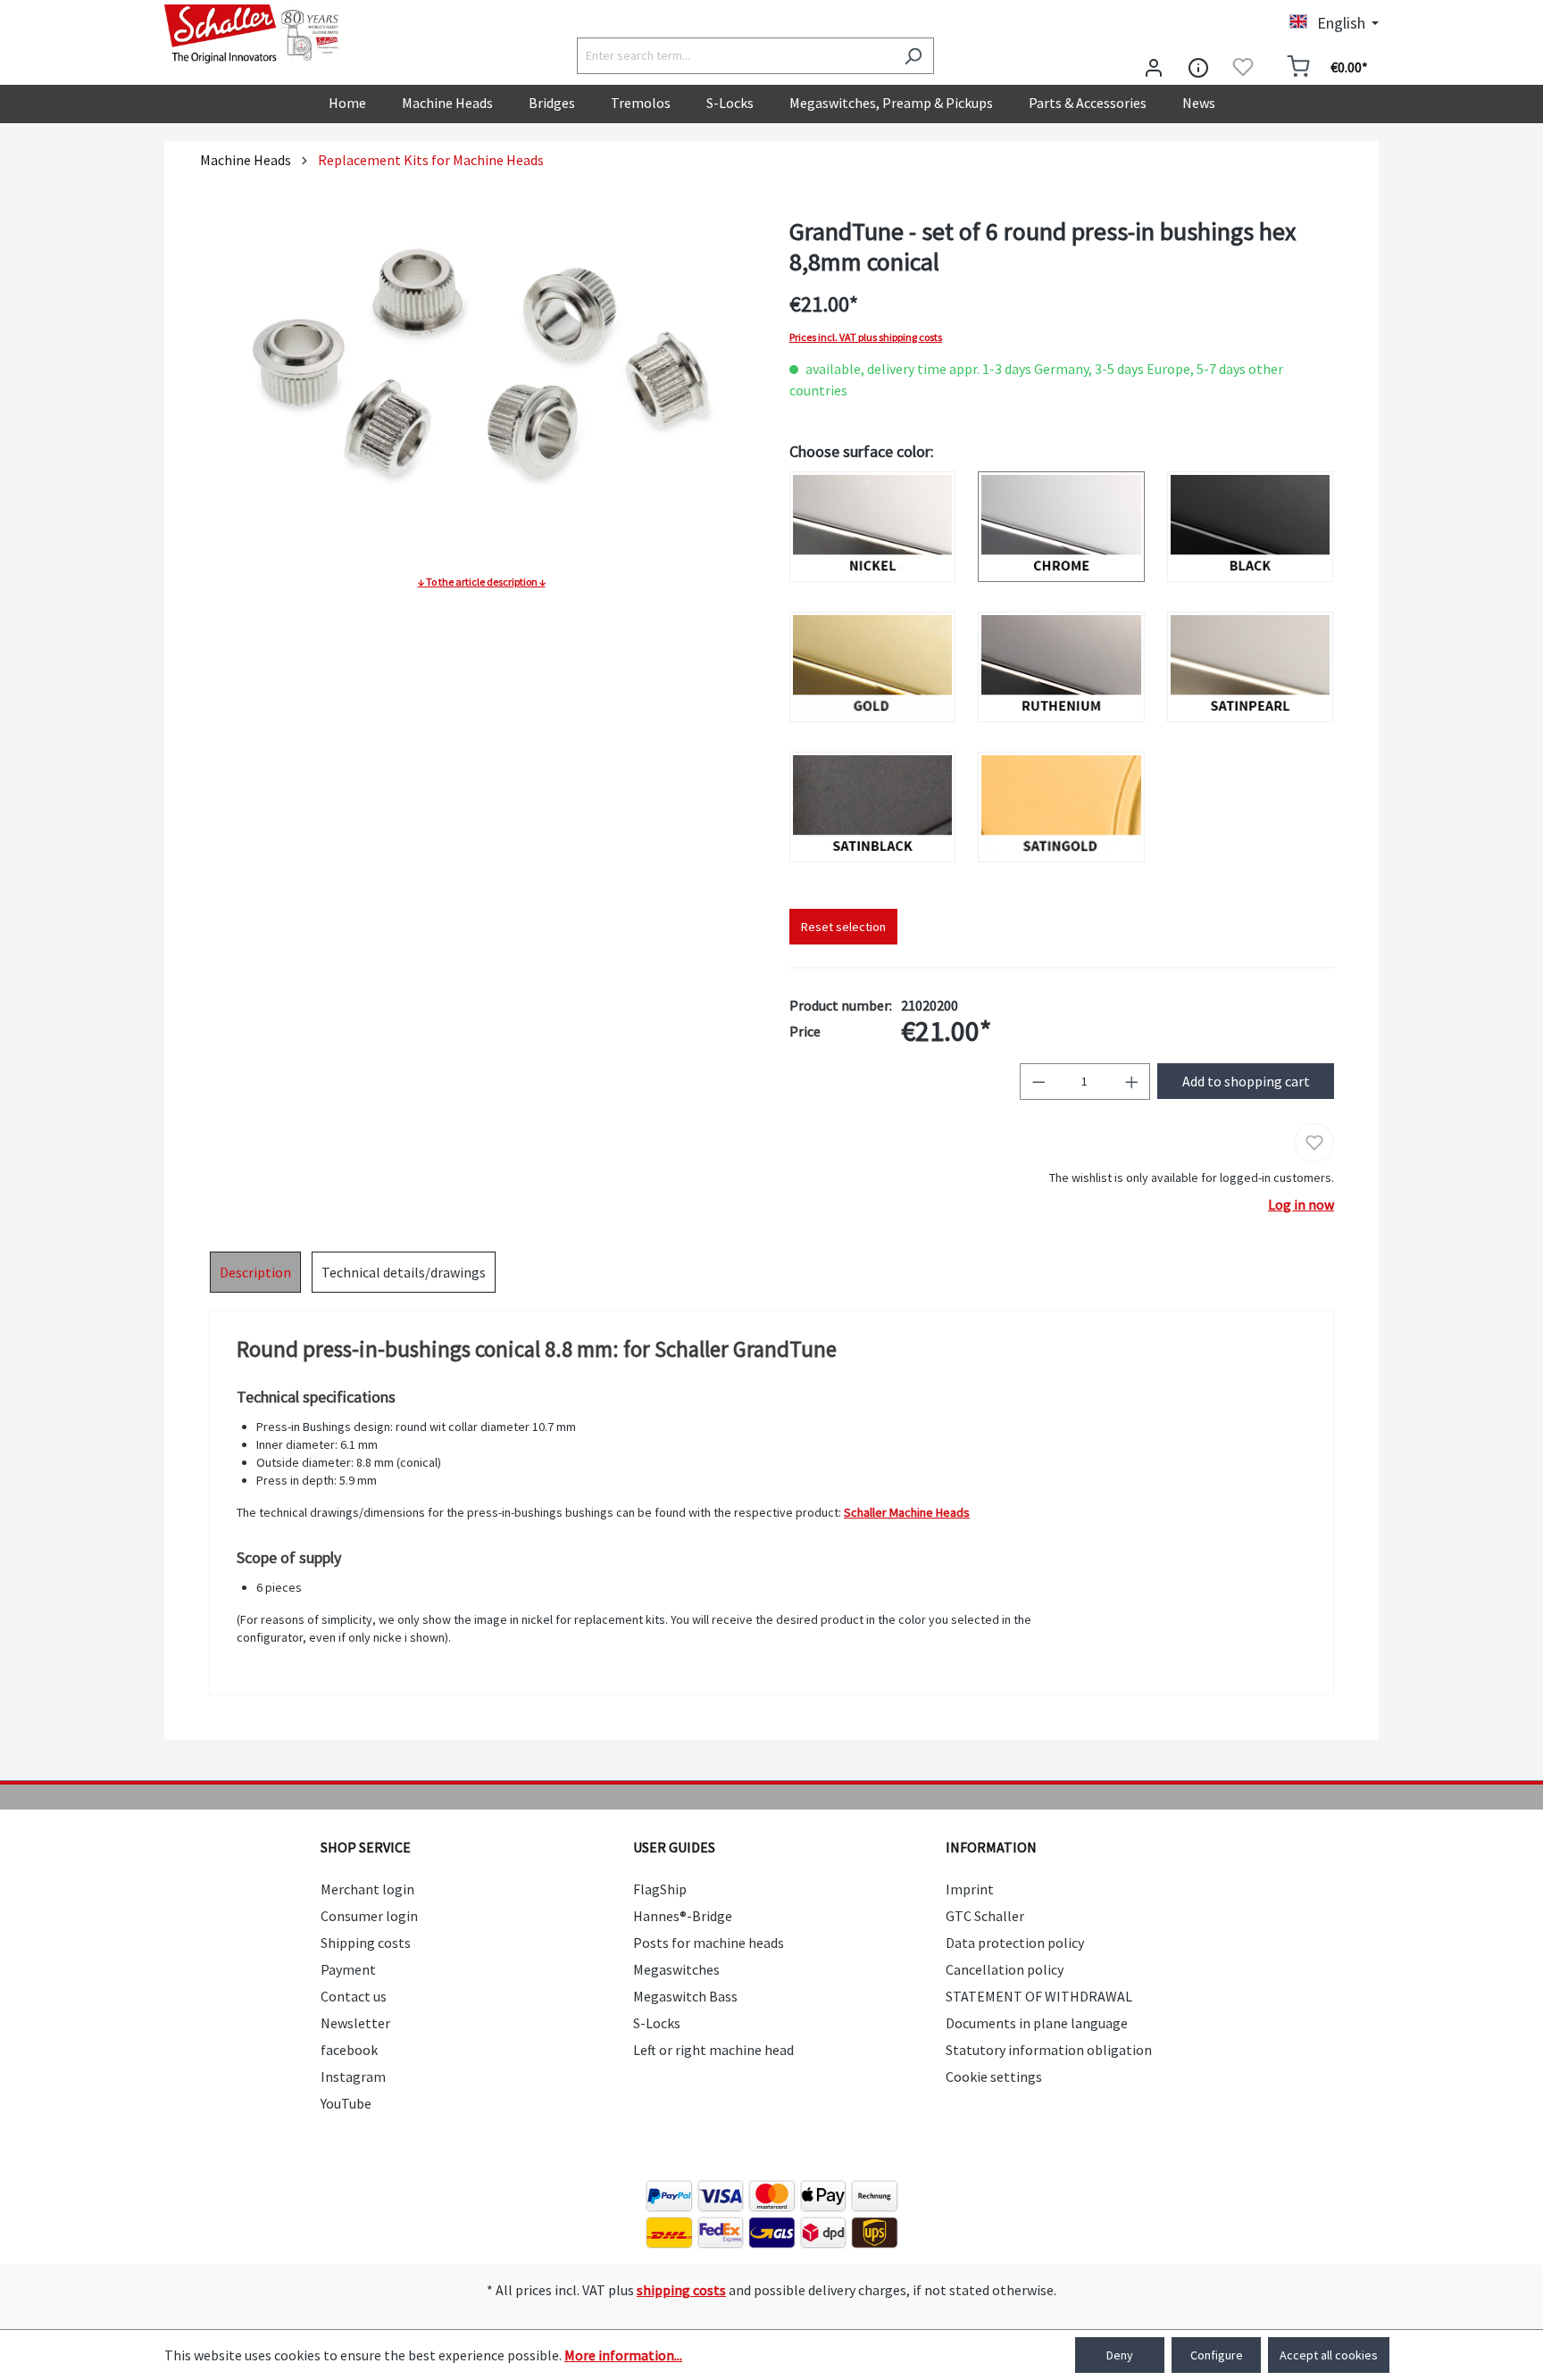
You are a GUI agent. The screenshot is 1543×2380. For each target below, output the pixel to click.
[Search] (913, 56)
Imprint (970, 1889)
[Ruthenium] (1061, 667)
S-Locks (657, 2023)
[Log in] (1154, 67)
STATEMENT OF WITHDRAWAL (1039, 1996)
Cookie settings (994, 2076)
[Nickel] (872, 527)
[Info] (1198, 67)
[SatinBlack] (872, 807)
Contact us (354, 1996)
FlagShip (660, 1889)
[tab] (255, 1272)
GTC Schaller (985, 1916)
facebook (349, 2050)
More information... (623, 2355)
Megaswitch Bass (685, 1996)
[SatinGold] (1061, 807)
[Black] (1250, 527)
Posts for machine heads (709, 1943)
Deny (1120, 2355)
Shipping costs (366, 1943)
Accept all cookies (1329, 2355)
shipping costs (681, 2290)
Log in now (1301, 1204)
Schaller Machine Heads (907, 1512)
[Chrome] (1061, 527)
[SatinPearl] (1250, 667)
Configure (1217, 2355)
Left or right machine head (713, 2050)
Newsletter (355, 2023)
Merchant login (367, 1889)
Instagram (353, 2076)
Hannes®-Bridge (683, 1916)
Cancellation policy (1005, 1969)
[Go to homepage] (254, 34)
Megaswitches (676, 1969)
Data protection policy (1015, 1943)
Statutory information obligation (1049, 2050)
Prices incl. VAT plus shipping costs (866, 337)
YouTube (346, 2103)
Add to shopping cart (1246, 1081)
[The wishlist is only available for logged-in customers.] (1243, 67)
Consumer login (369, 1916)
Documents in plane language (1037, 2023)
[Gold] (872, 667)
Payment (348, 1969)
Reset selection (843, 927)
